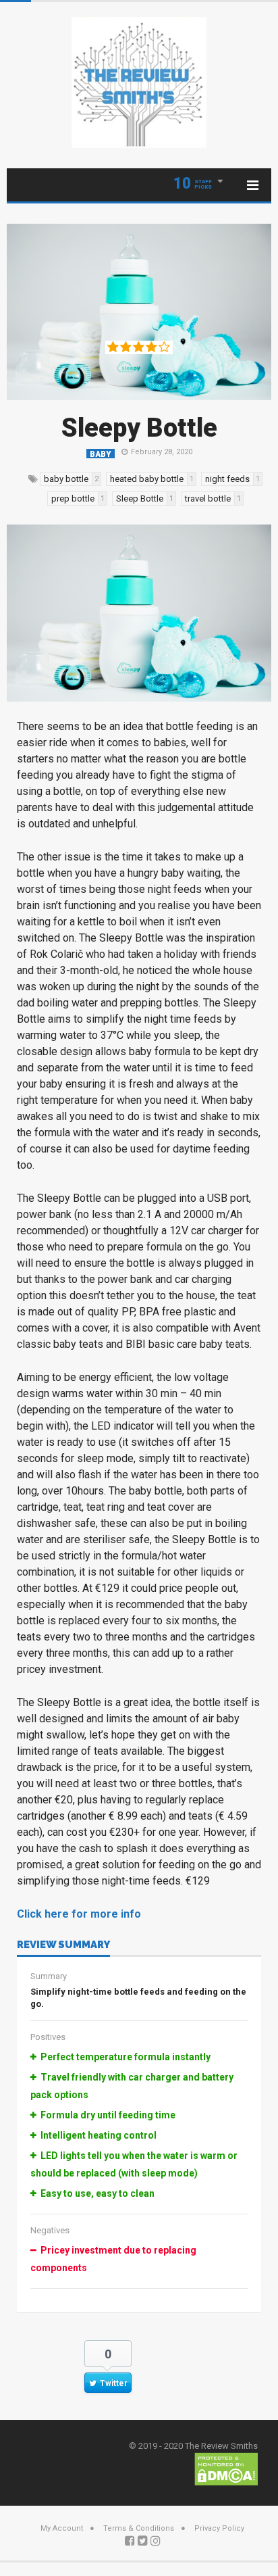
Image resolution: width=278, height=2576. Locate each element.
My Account (62, 2528)
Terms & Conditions (139, 2528)
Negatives (50, 2230)
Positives (48, 2037)
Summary (49, 1976)
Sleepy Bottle (139, 428)
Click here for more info (79, 1914)
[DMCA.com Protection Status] (226, 2468)
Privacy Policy (219, 2528)
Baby (101, 454)
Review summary (63, 1945)
